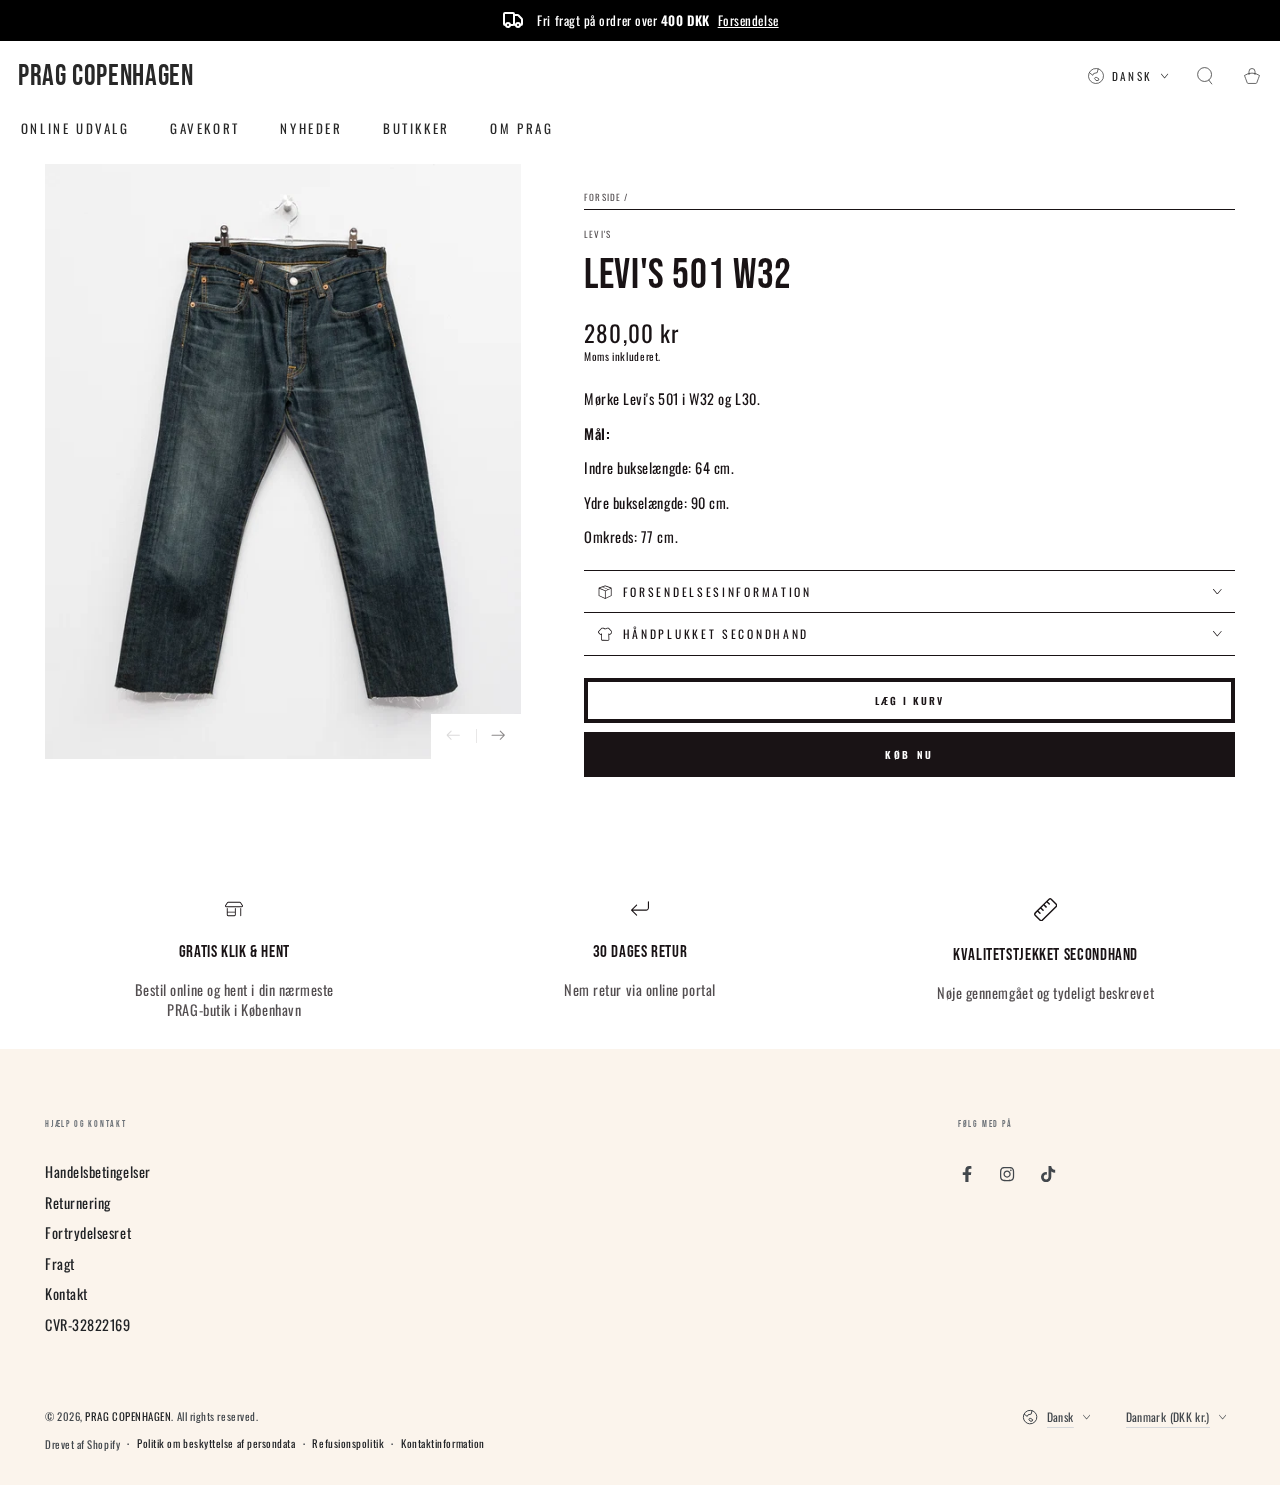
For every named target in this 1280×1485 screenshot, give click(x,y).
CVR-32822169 (87, 1324)
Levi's (597, 234)
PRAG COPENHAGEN (128, 1416)
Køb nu (909, 754)
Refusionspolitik (348, 1443)
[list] (640, 960)
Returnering (78, 1202)
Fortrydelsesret (88, 1232)
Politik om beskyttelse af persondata (216, 1443)
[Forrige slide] (453, 736)
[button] (1205, 77)
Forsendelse (748, 20)
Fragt (60, 1263)
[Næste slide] (498, 736)
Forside (602, 197)
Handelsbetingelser (98, 1171)
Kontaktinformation (443, 1443)
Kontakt (66, 1293)
